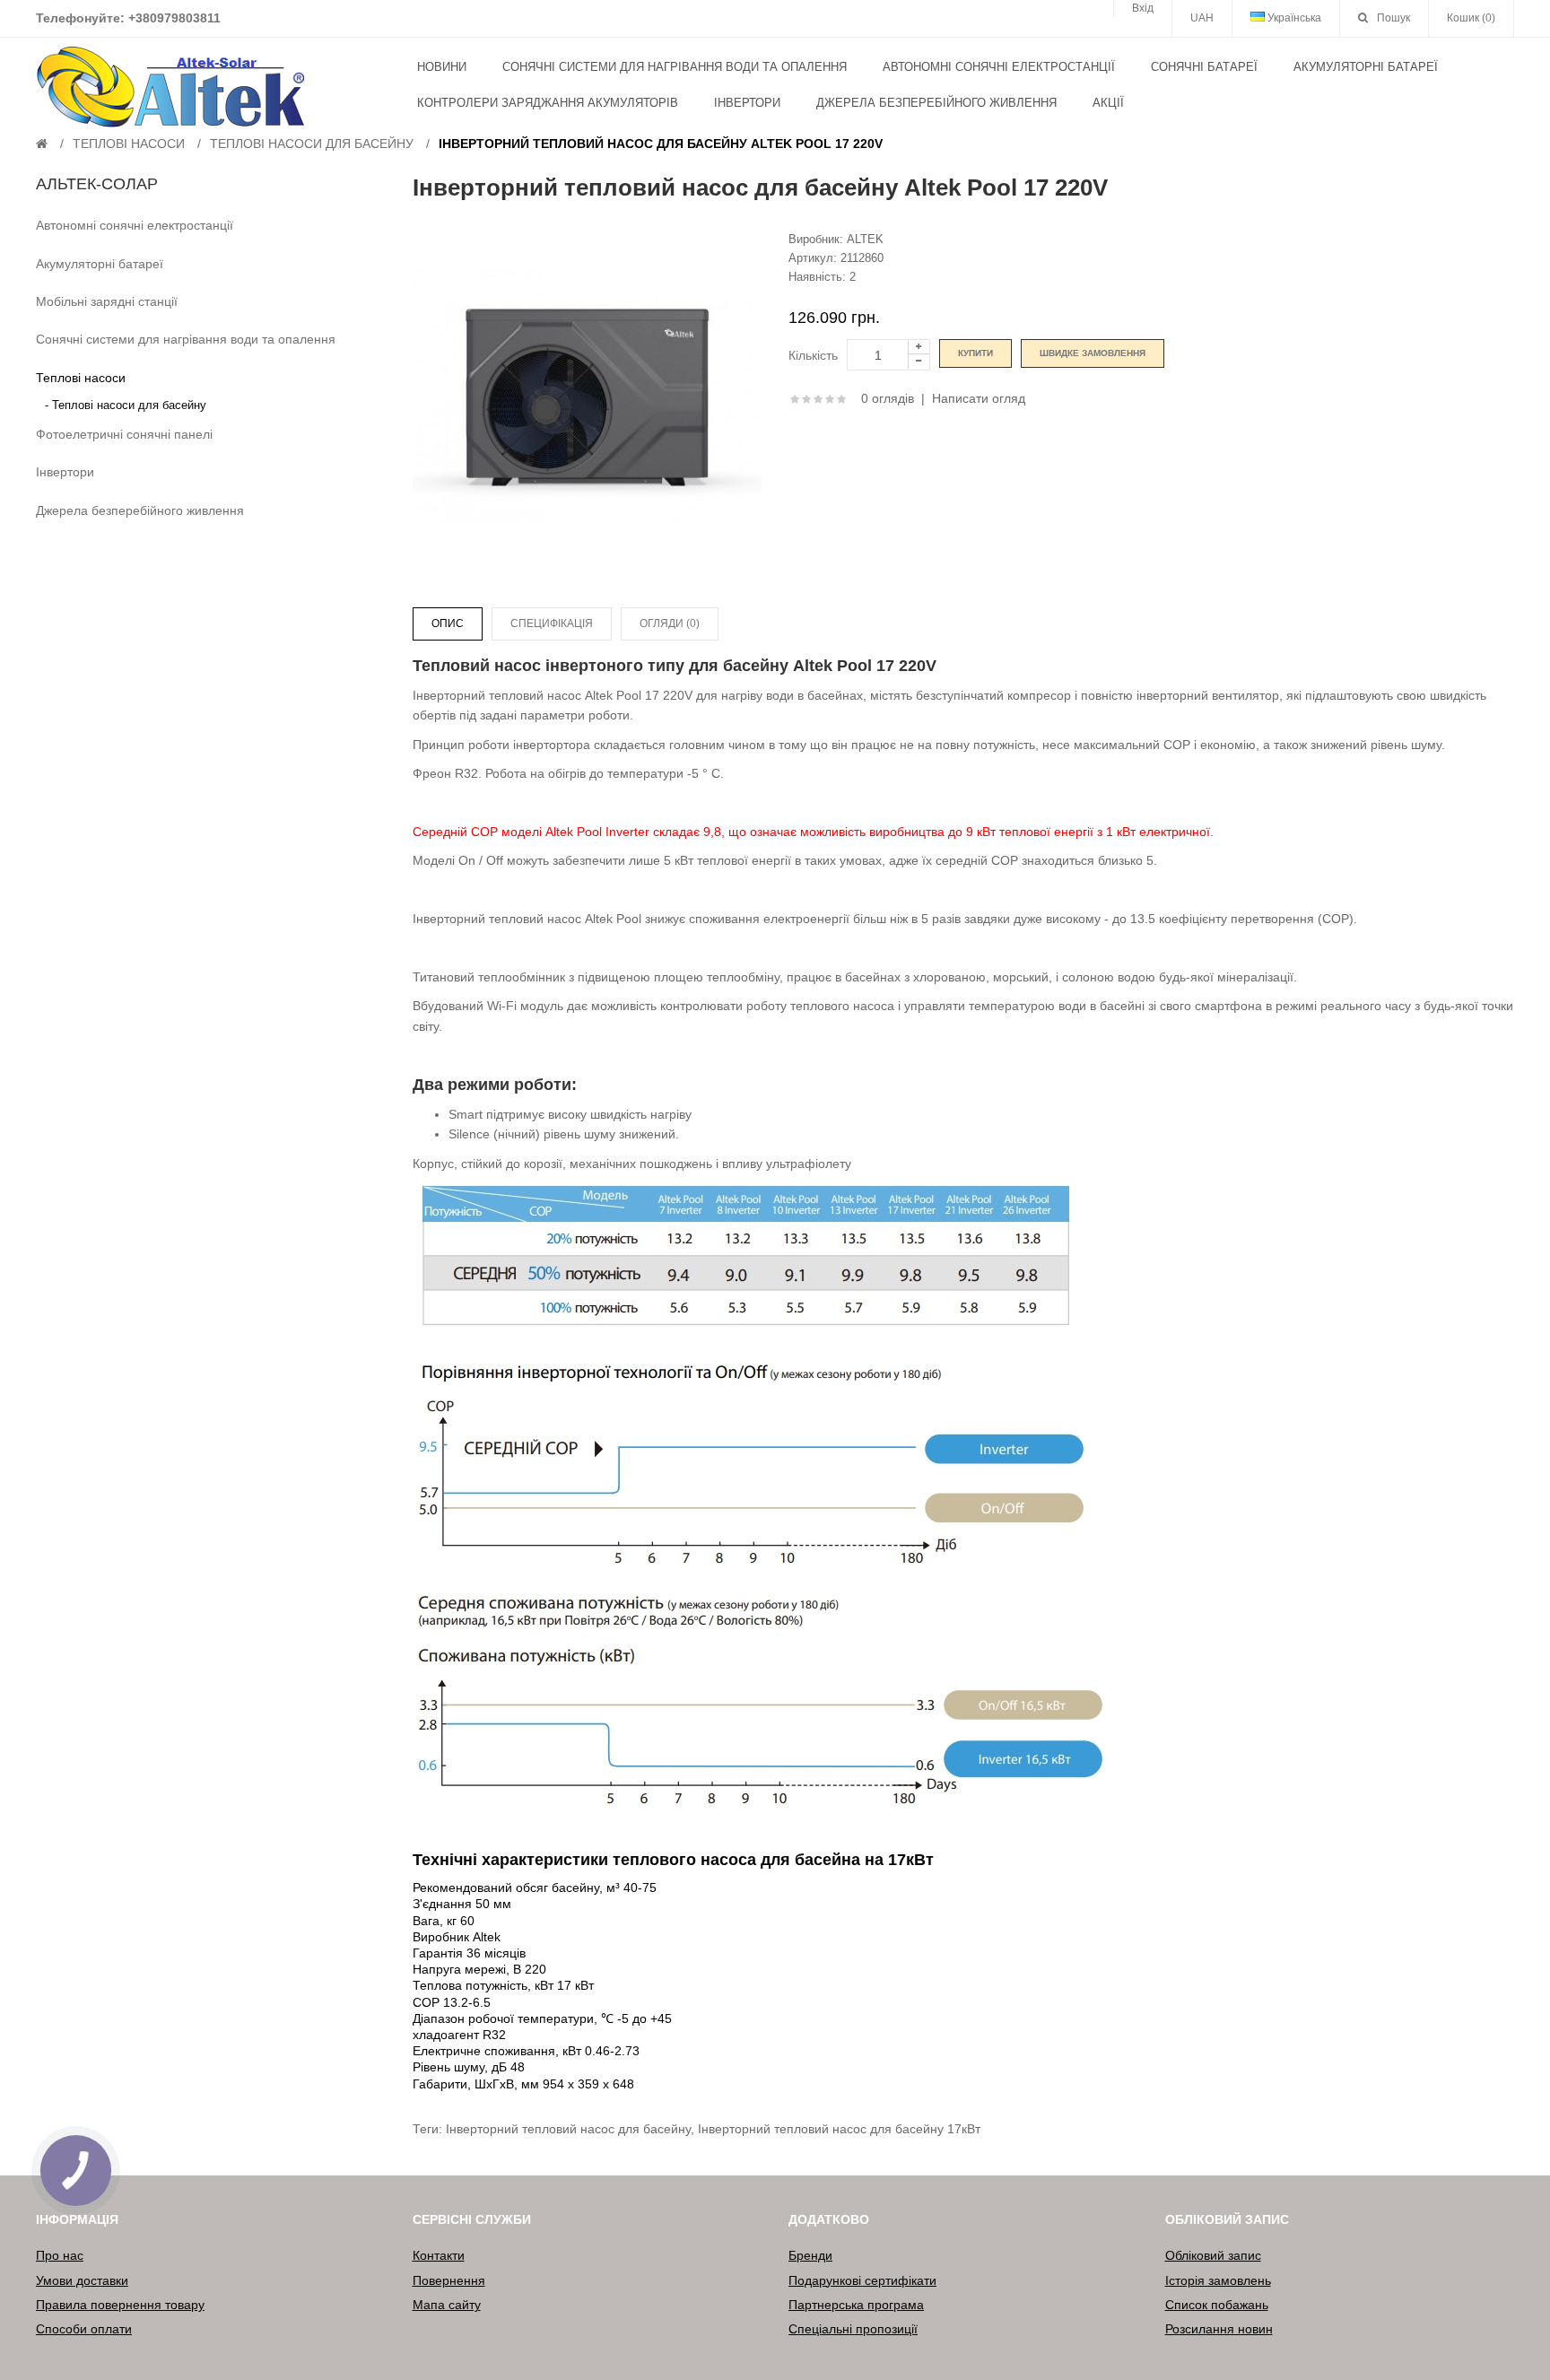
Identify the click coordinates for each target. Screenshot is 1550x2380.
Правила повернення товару (120, 2305)
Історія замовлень (1218, 2280)
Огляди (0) (670, 623)
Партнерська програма (856, 2305)
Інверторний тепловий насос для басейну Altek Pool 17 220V (661, 144)
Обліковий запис (1213, 2255)
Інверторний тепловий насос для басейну (568, 2129)
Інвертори (65, 472)
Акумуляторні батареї (100, 264)
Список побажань (1217, 2305)
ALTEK (865, 239)
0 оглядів (888, 398)
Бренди (810, 2255)
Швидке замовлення (1093, 353)
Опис (448, 623)
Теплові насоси (129, 144)
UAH (1202, 18)
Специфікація (552, 623)
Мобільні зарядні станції (107, 301)
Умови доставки (82, 2280)
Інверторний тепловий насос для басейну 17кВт (839, 2129)
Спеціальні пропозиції (853, 2329)
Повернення (449, 2280)
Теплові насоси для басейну (312, 144)
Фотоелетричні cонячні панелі (124, 434)
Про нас (60, 2255)
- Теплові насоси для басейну (126, 405)
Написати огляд (979, 398)
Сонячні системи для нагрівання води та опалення (186, 339)
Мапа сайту (447, 2305)
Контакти (439, 2255)
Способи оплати (84, 2329)
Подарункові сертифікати (862, 2280)
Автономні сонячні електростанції (135, 225)
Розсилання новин (1219, 2329)
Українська (1293, 18)
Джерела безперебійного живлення (140, 510)
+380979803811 (174, 18)
